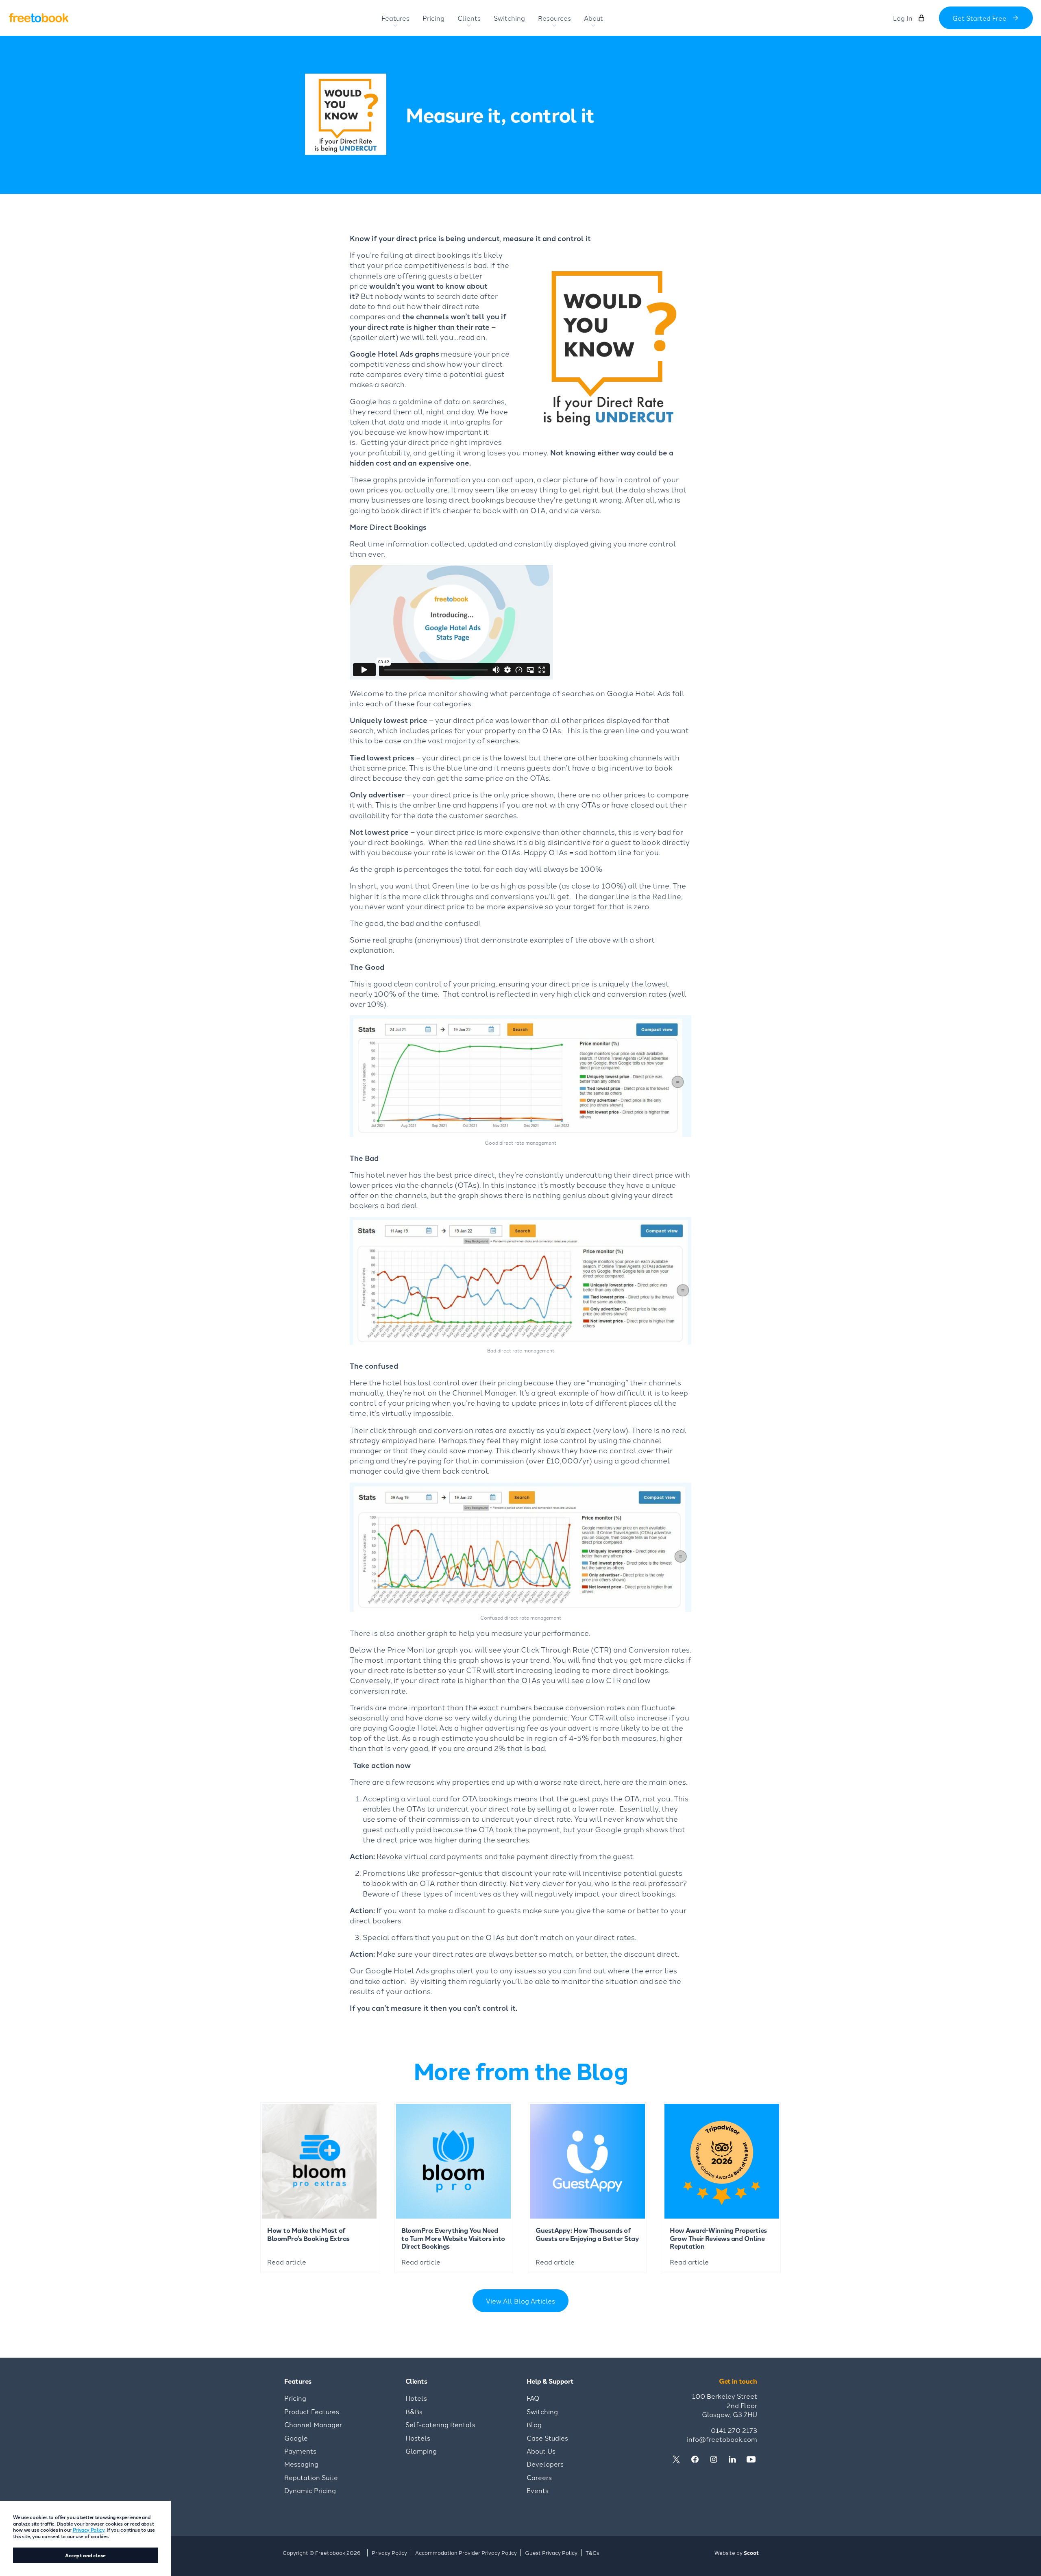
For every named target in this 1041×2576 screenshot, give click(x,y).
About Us (541, 2451)
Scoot (751, 2553)
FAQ (533, 2398)
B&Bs (414, 2411)
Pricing (295, 2398)
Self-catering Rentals (440, 2424)
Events (538, 2490)
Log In (903, 18)
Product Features (312, 2411)
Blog (534, 2424)
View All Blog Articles (520, 2301)
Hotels (416, 2398)
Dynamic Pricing (310, 2490)
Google (296, 2438)
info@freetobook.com (722, 2439)
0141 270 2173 (734, 2430)
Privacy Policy (89, 2529)
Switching (542, 2411)
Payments (300, 2451)
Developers (545, 2464)
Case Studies (547, 2438)
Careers (539, 2477)
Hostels (418, 2438)
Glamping (421, 2451)
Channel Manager (313, 2424)
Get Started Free (979, 18)
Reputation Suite (311, 2477)
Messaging (301, 2464)
